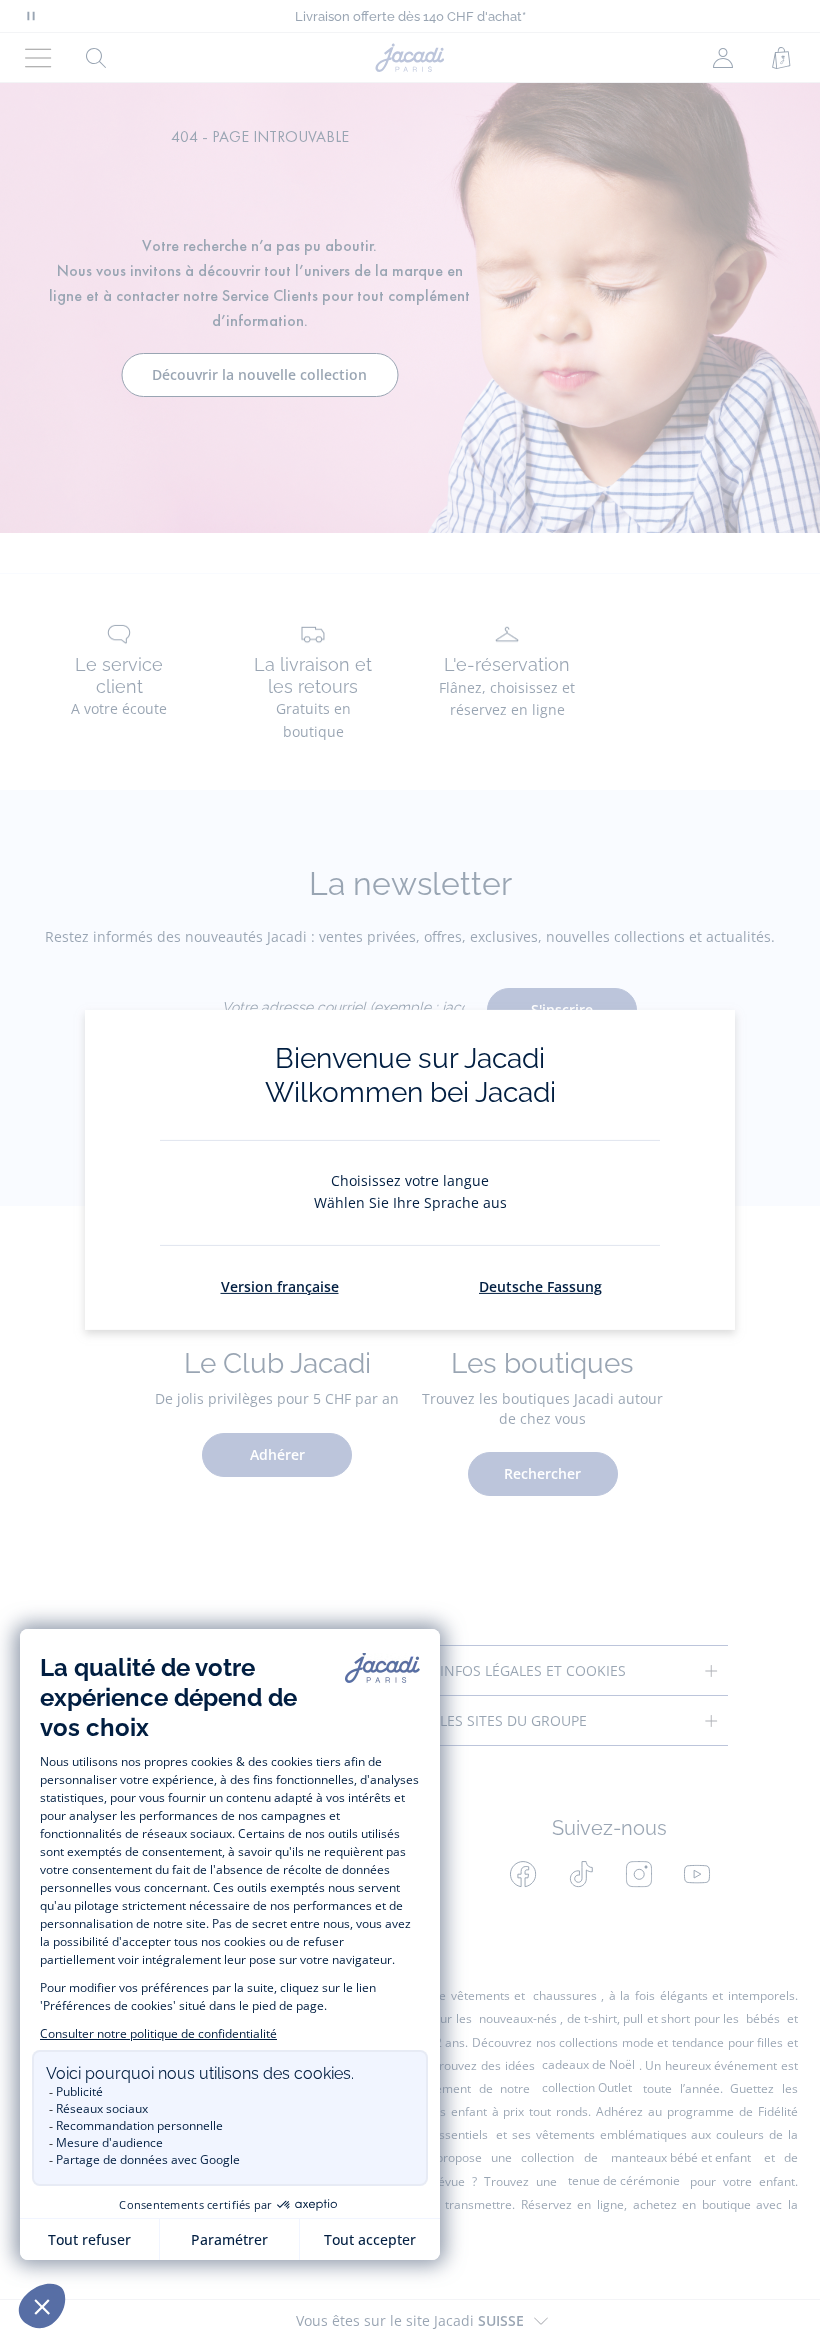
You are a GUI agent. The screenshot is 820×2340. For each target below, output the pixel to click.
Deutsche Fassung (540, 1286)
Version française (280, 1286)
